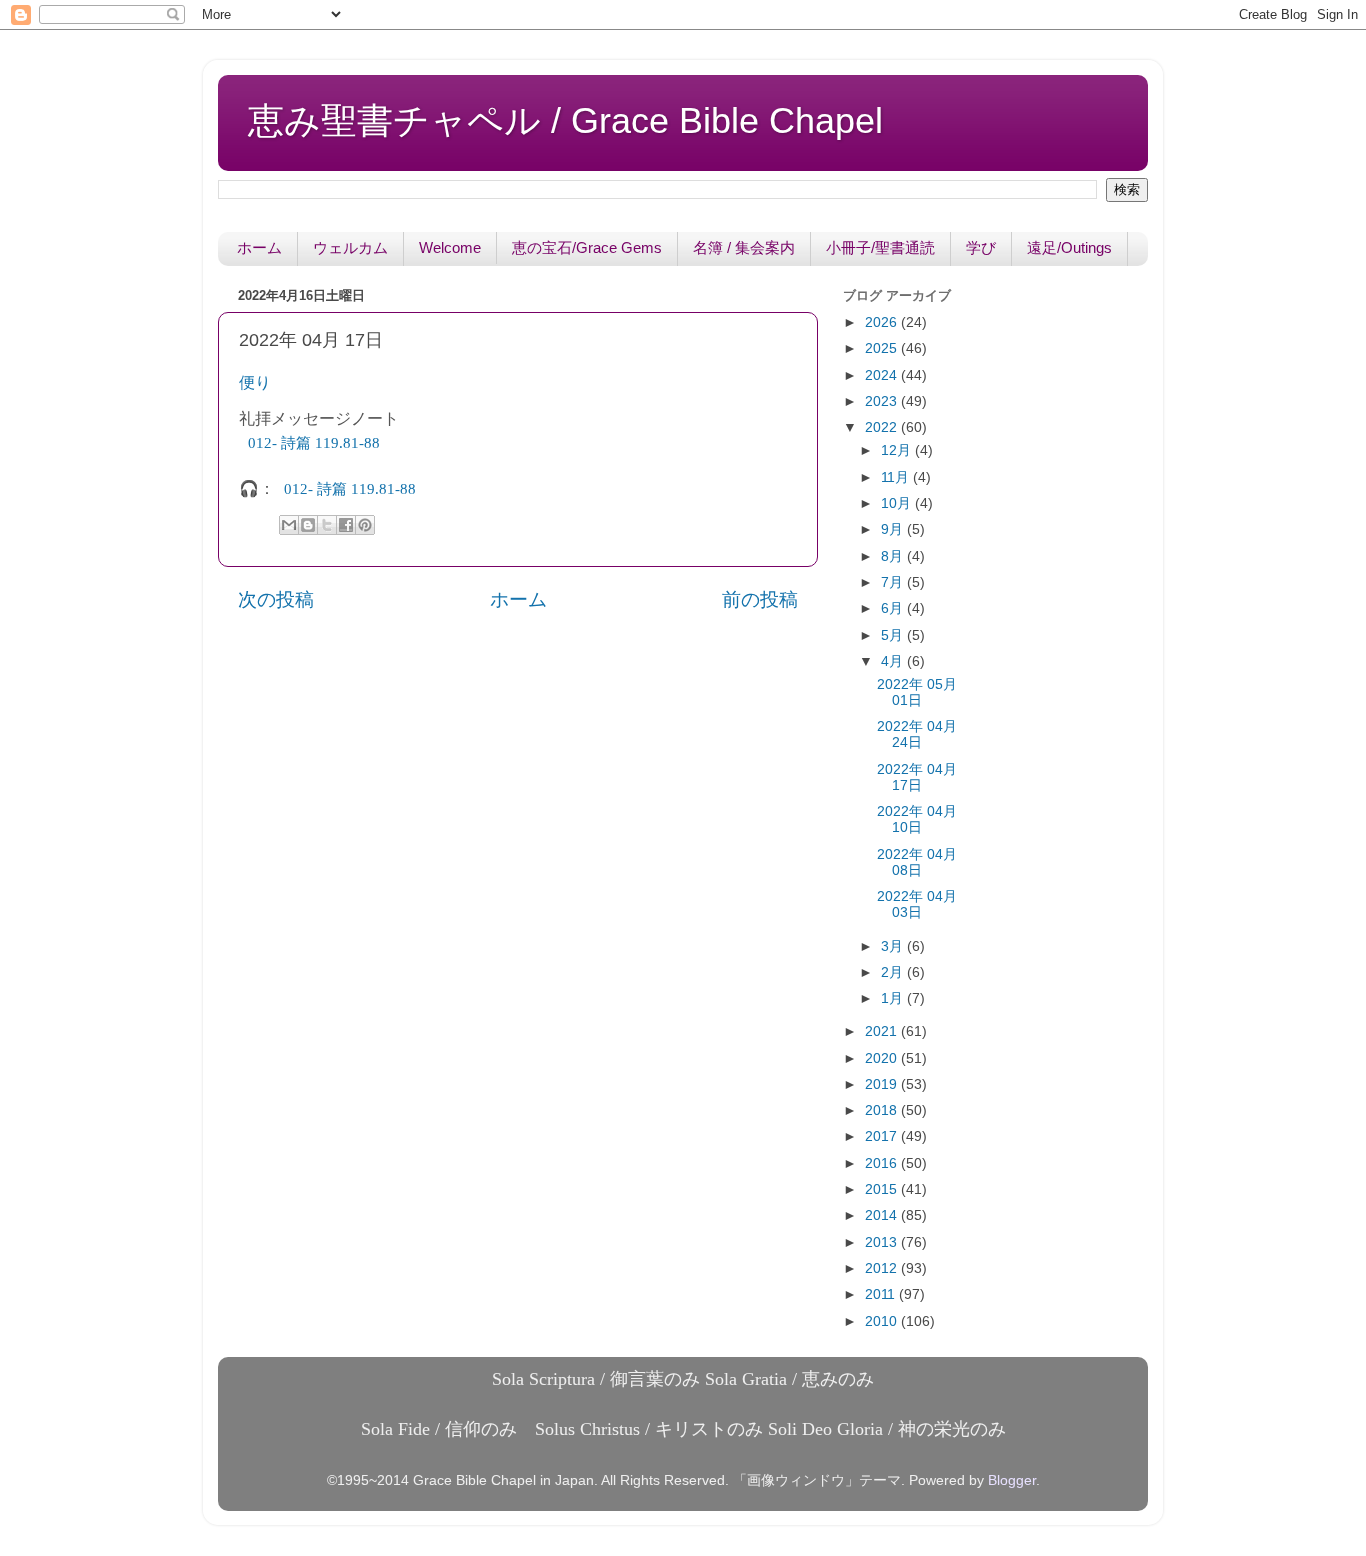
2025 (883, 348)
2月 (894, 972)
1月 (894, 998)
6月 (894, 608)
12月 (898, 450)
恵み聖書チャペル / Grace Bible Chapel (565, 120)
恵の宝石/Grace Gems (587, 247)
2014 (883, 1215)
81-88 (316, 443)
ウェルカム (350, 247)
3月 (894, 946)
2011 (882, 1294)
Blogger (1012, 1480)
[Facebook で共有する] (346, 525)
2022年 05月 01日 (917, 692)
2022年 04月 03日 (917, 904)
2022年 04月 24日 (917, 734)
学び (981, 247)
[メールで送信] (289, 525)
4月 (894, 661)
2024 (883, 375)
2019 (883, 1084)
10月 (898, 503)
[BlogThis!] (308, 525)
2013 (883, 1242)
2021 (883, 1031)
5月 (894, 635)
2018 (883, 1110)
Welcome (450, 247)
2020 (883, 1058)
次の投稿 (276, 599)
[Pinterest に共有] (365, 525)
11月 (897, 477)
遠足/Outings (1069, 247)
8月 (894, 556)
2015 (883, 1189)
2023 (883, 401)
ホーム (259, 247)
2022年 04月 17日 (917, 777)
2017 (883, 1136)
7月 (894, 582)
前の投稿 (760, 599)
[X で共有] (327, 525)
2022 (883, 427)
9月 (894, 529)
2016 (883, 1163)
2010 (883, 1321)
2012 (883, 1268)
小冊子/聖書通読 (880, 247)
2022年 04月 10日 (917, 819)
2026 (883, 322)
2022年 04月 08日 (917, 862)
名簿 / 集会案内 (744, 247)
